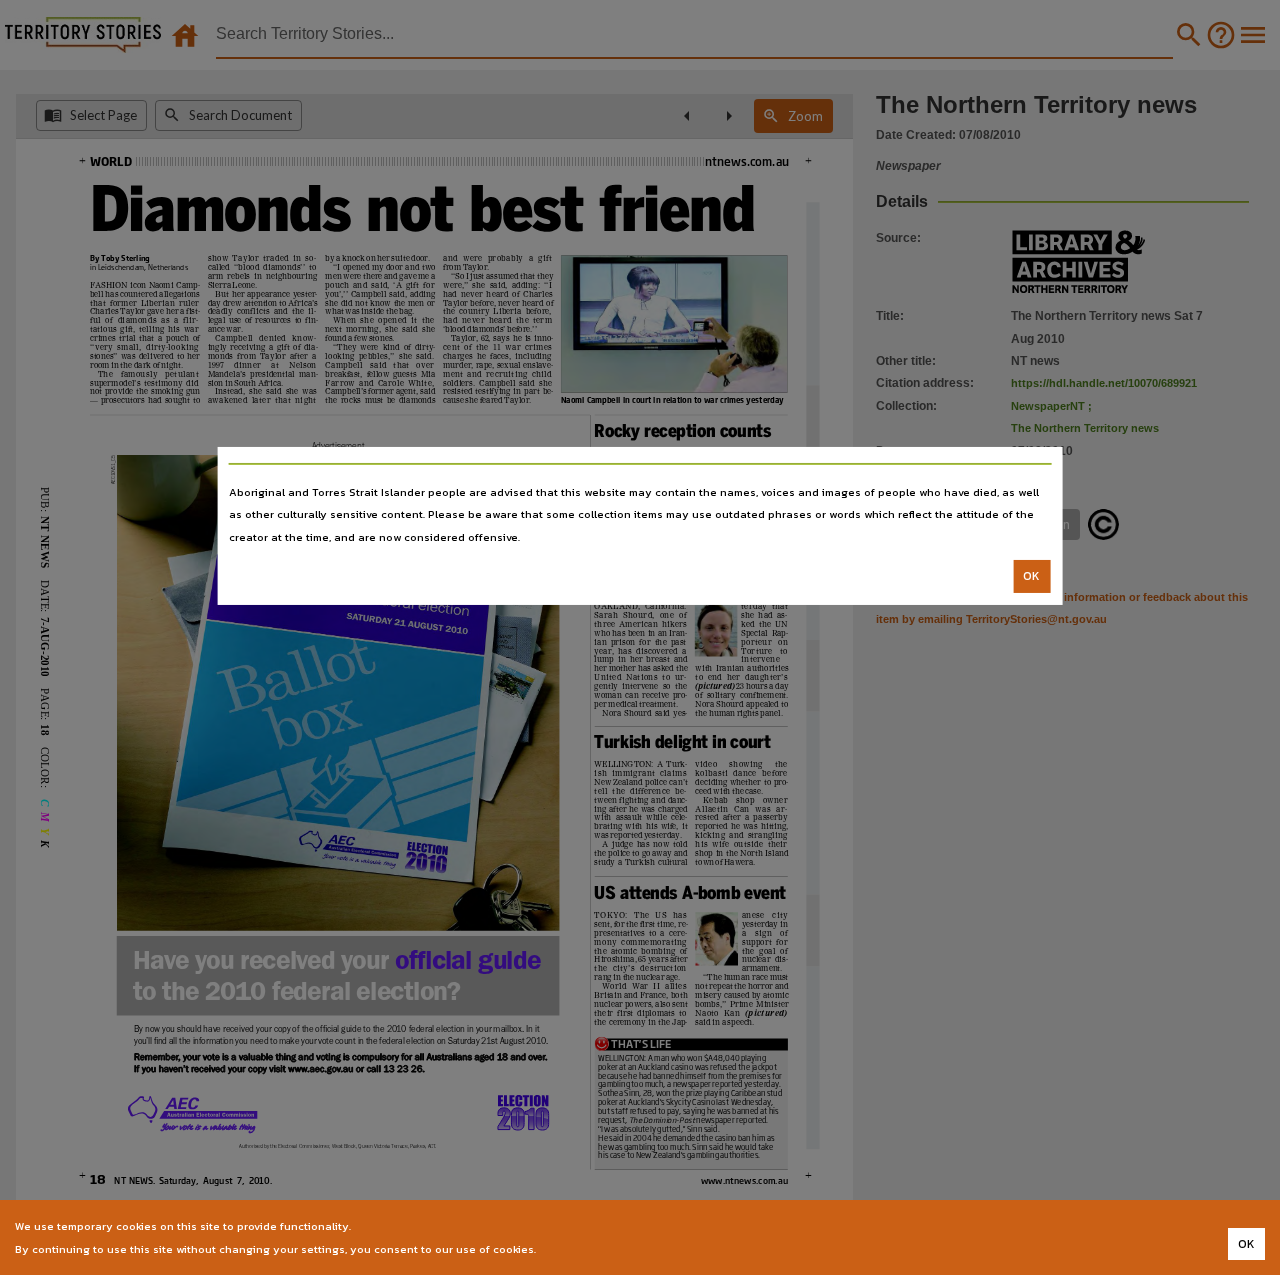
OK (1031, 576)
